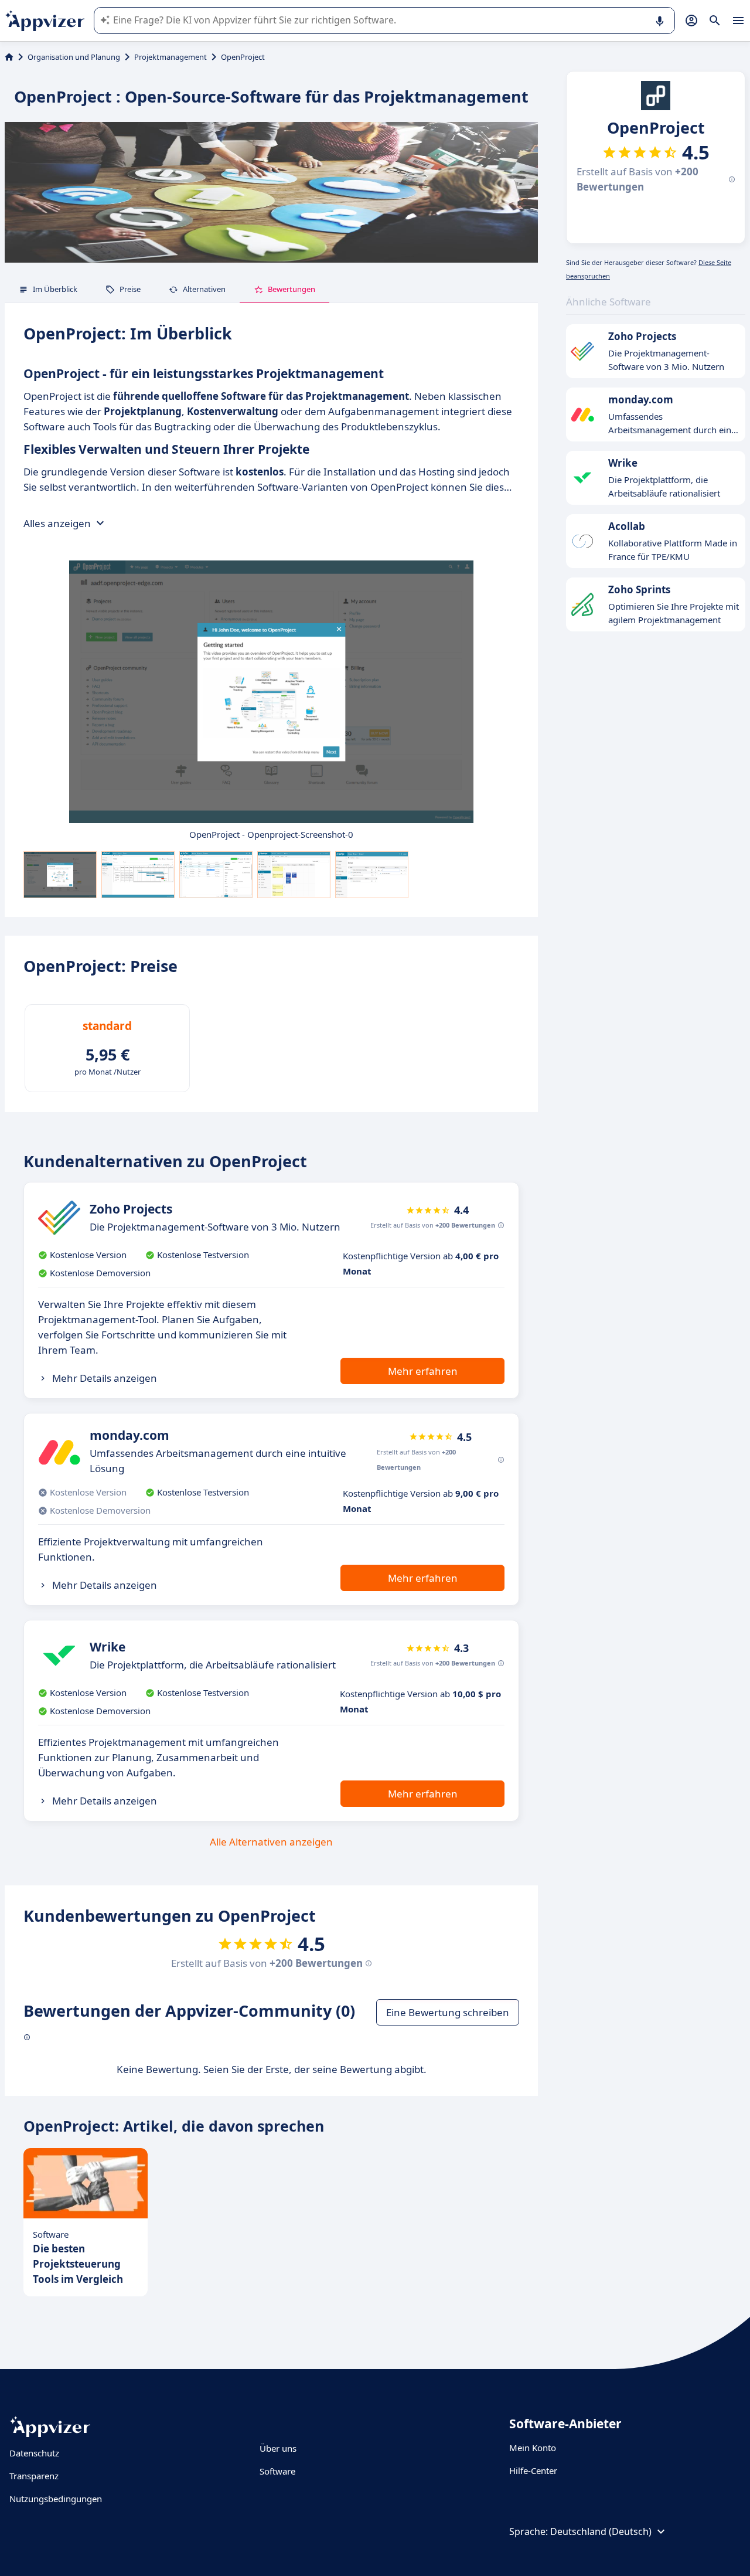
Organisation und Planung (74, 57)
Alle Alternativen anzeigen (271, 1842)
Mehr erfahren (423, 1371)
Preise (130, 289)
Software (277, 2471)
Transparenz (34, 2476)
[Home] (9, 57)
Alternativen (204, 289)
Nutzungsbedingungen (56, 2499)
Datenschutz (34, 2453)
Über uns (278, 2448)
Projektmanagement (171, 57)
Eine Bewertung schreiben (448, 2012)
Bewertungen (292, 289)
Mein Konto (533, 2448)
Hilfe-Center (533, 2470)
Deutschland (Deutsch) (601, 2531)
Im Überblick (55, 289)
